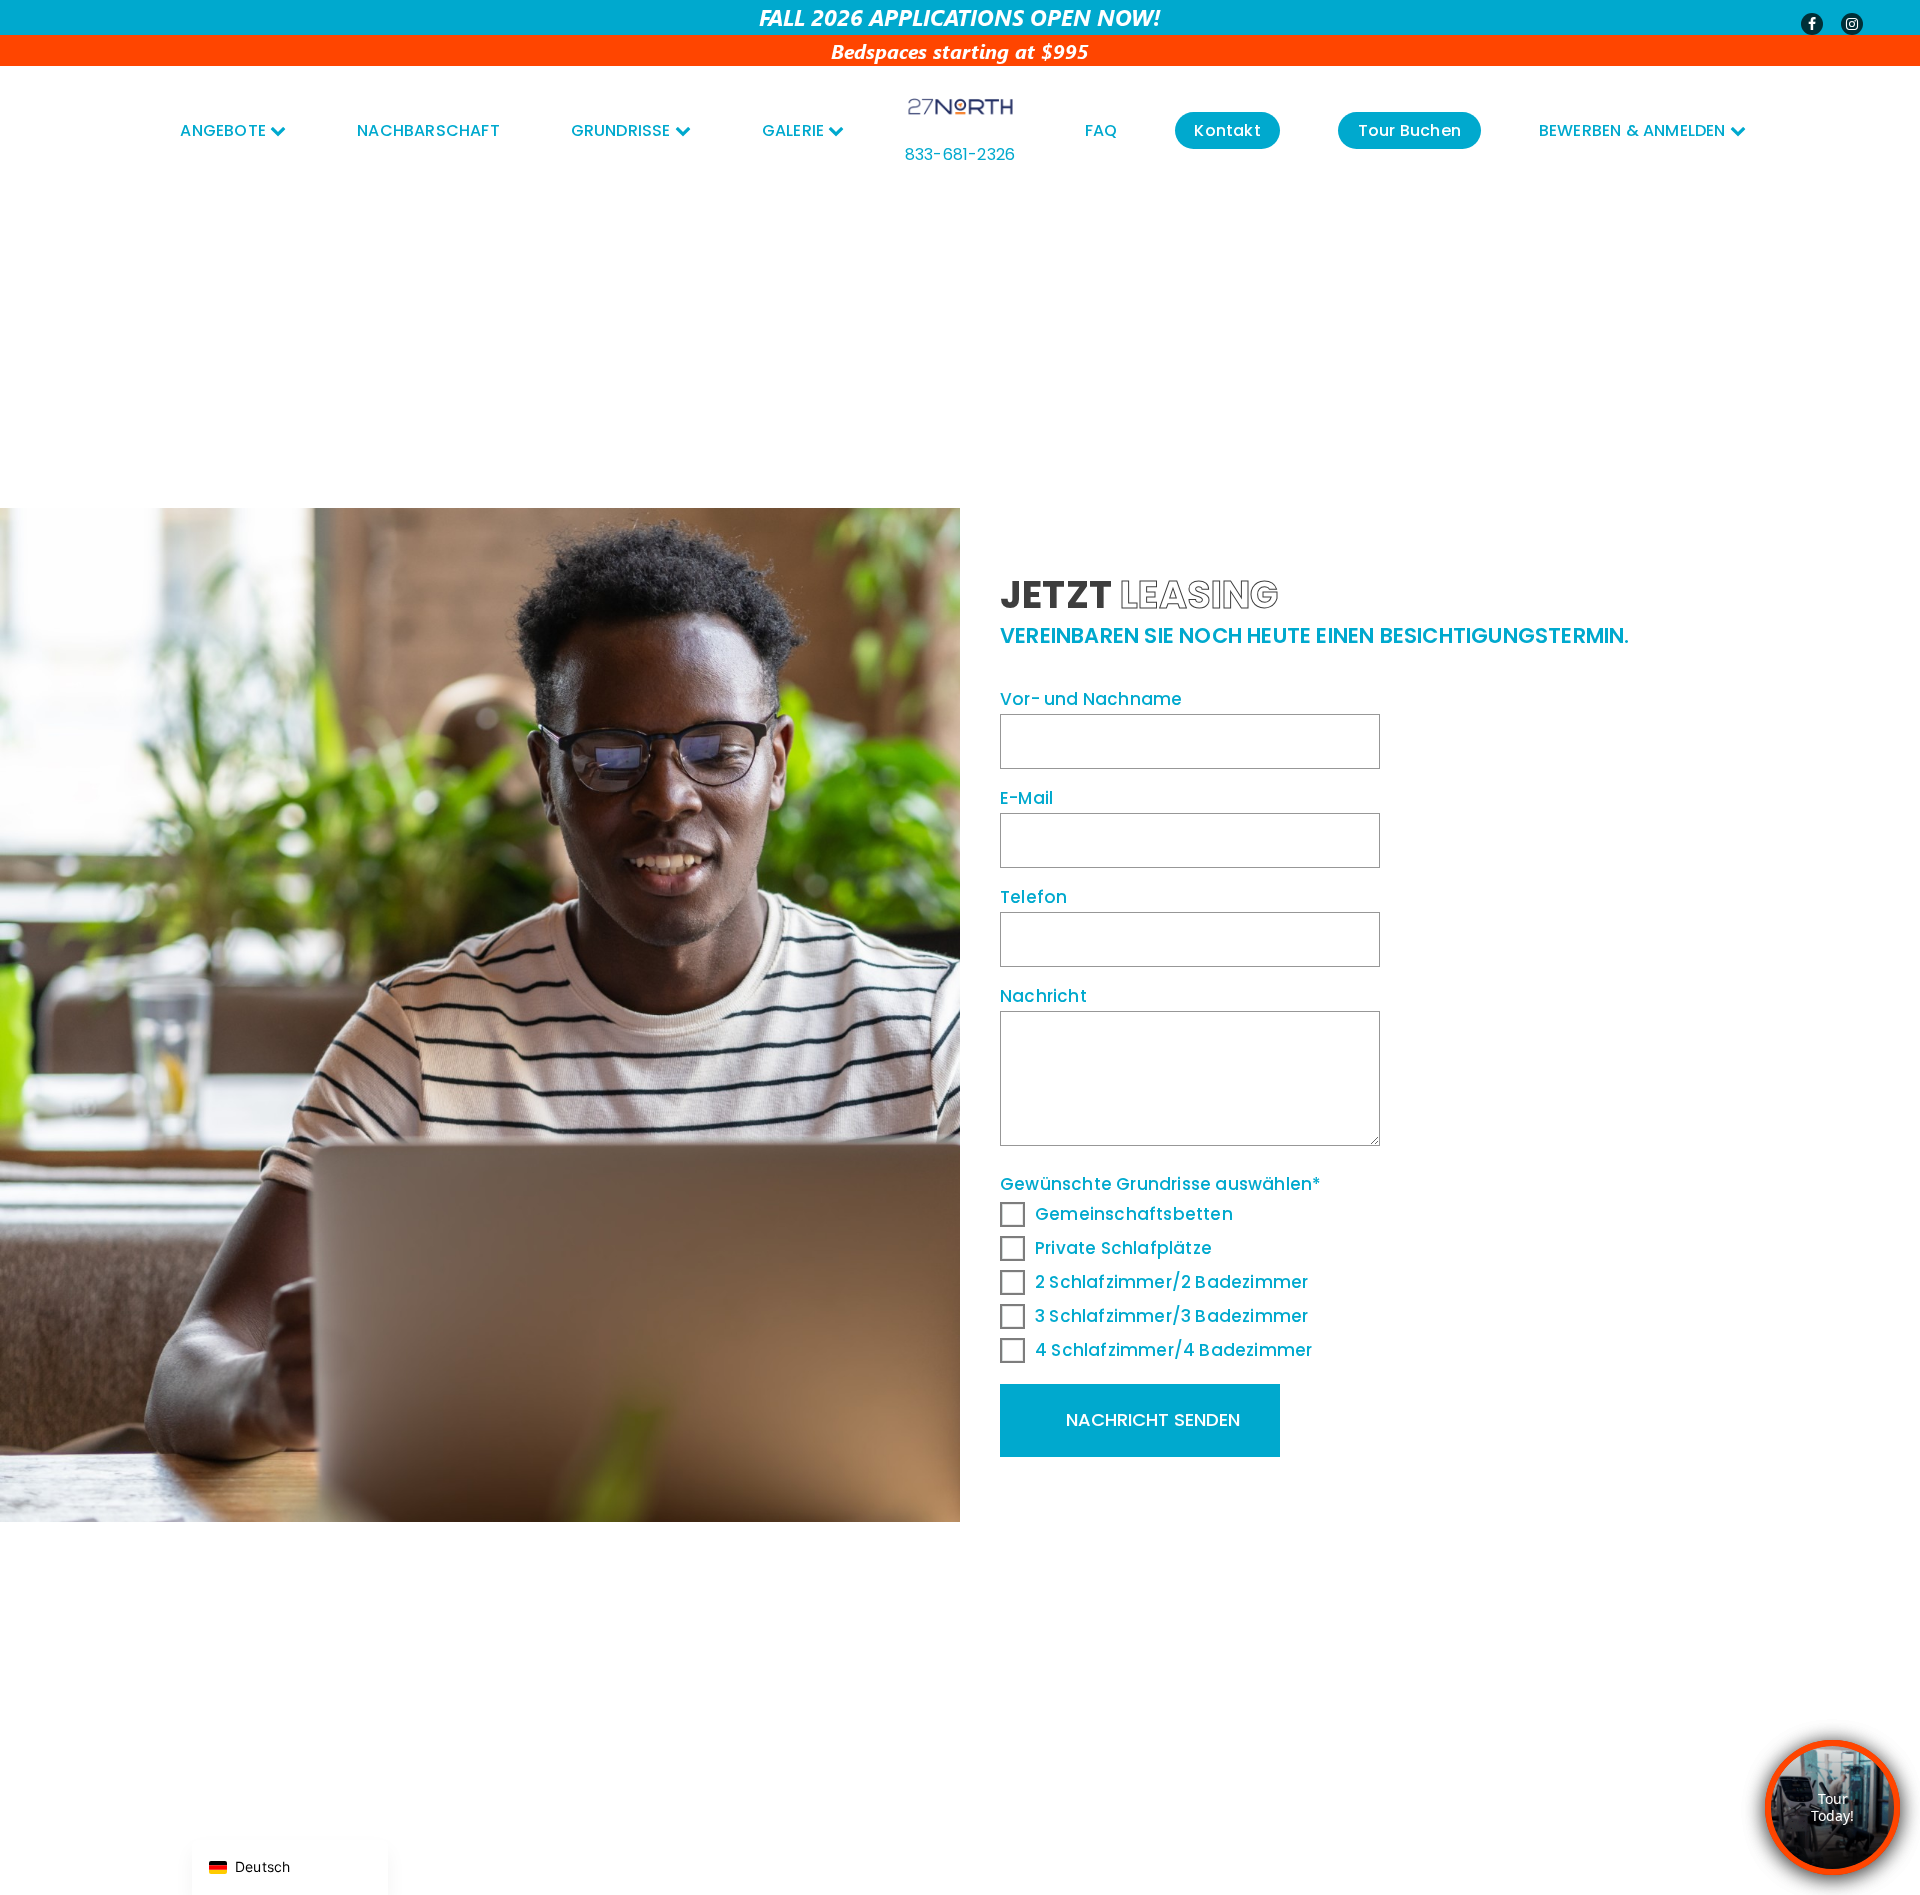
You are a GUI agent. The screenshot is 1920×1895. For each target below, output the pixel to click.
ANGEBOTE (225, 130)
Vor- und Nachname (1091, 699)
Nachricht (1043, 996)
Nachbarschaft (428, 130)
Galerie (795, 130)
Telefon (1033, 897)
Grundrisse (623, 130)
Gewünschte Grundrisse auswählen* (1160, 1267)
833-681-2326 (960, 154)
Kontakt (1227, 130)
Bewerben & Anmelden (1634, 130)
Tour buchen (1409, 130)
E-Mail (1026, 798)
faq (1101, 130)
